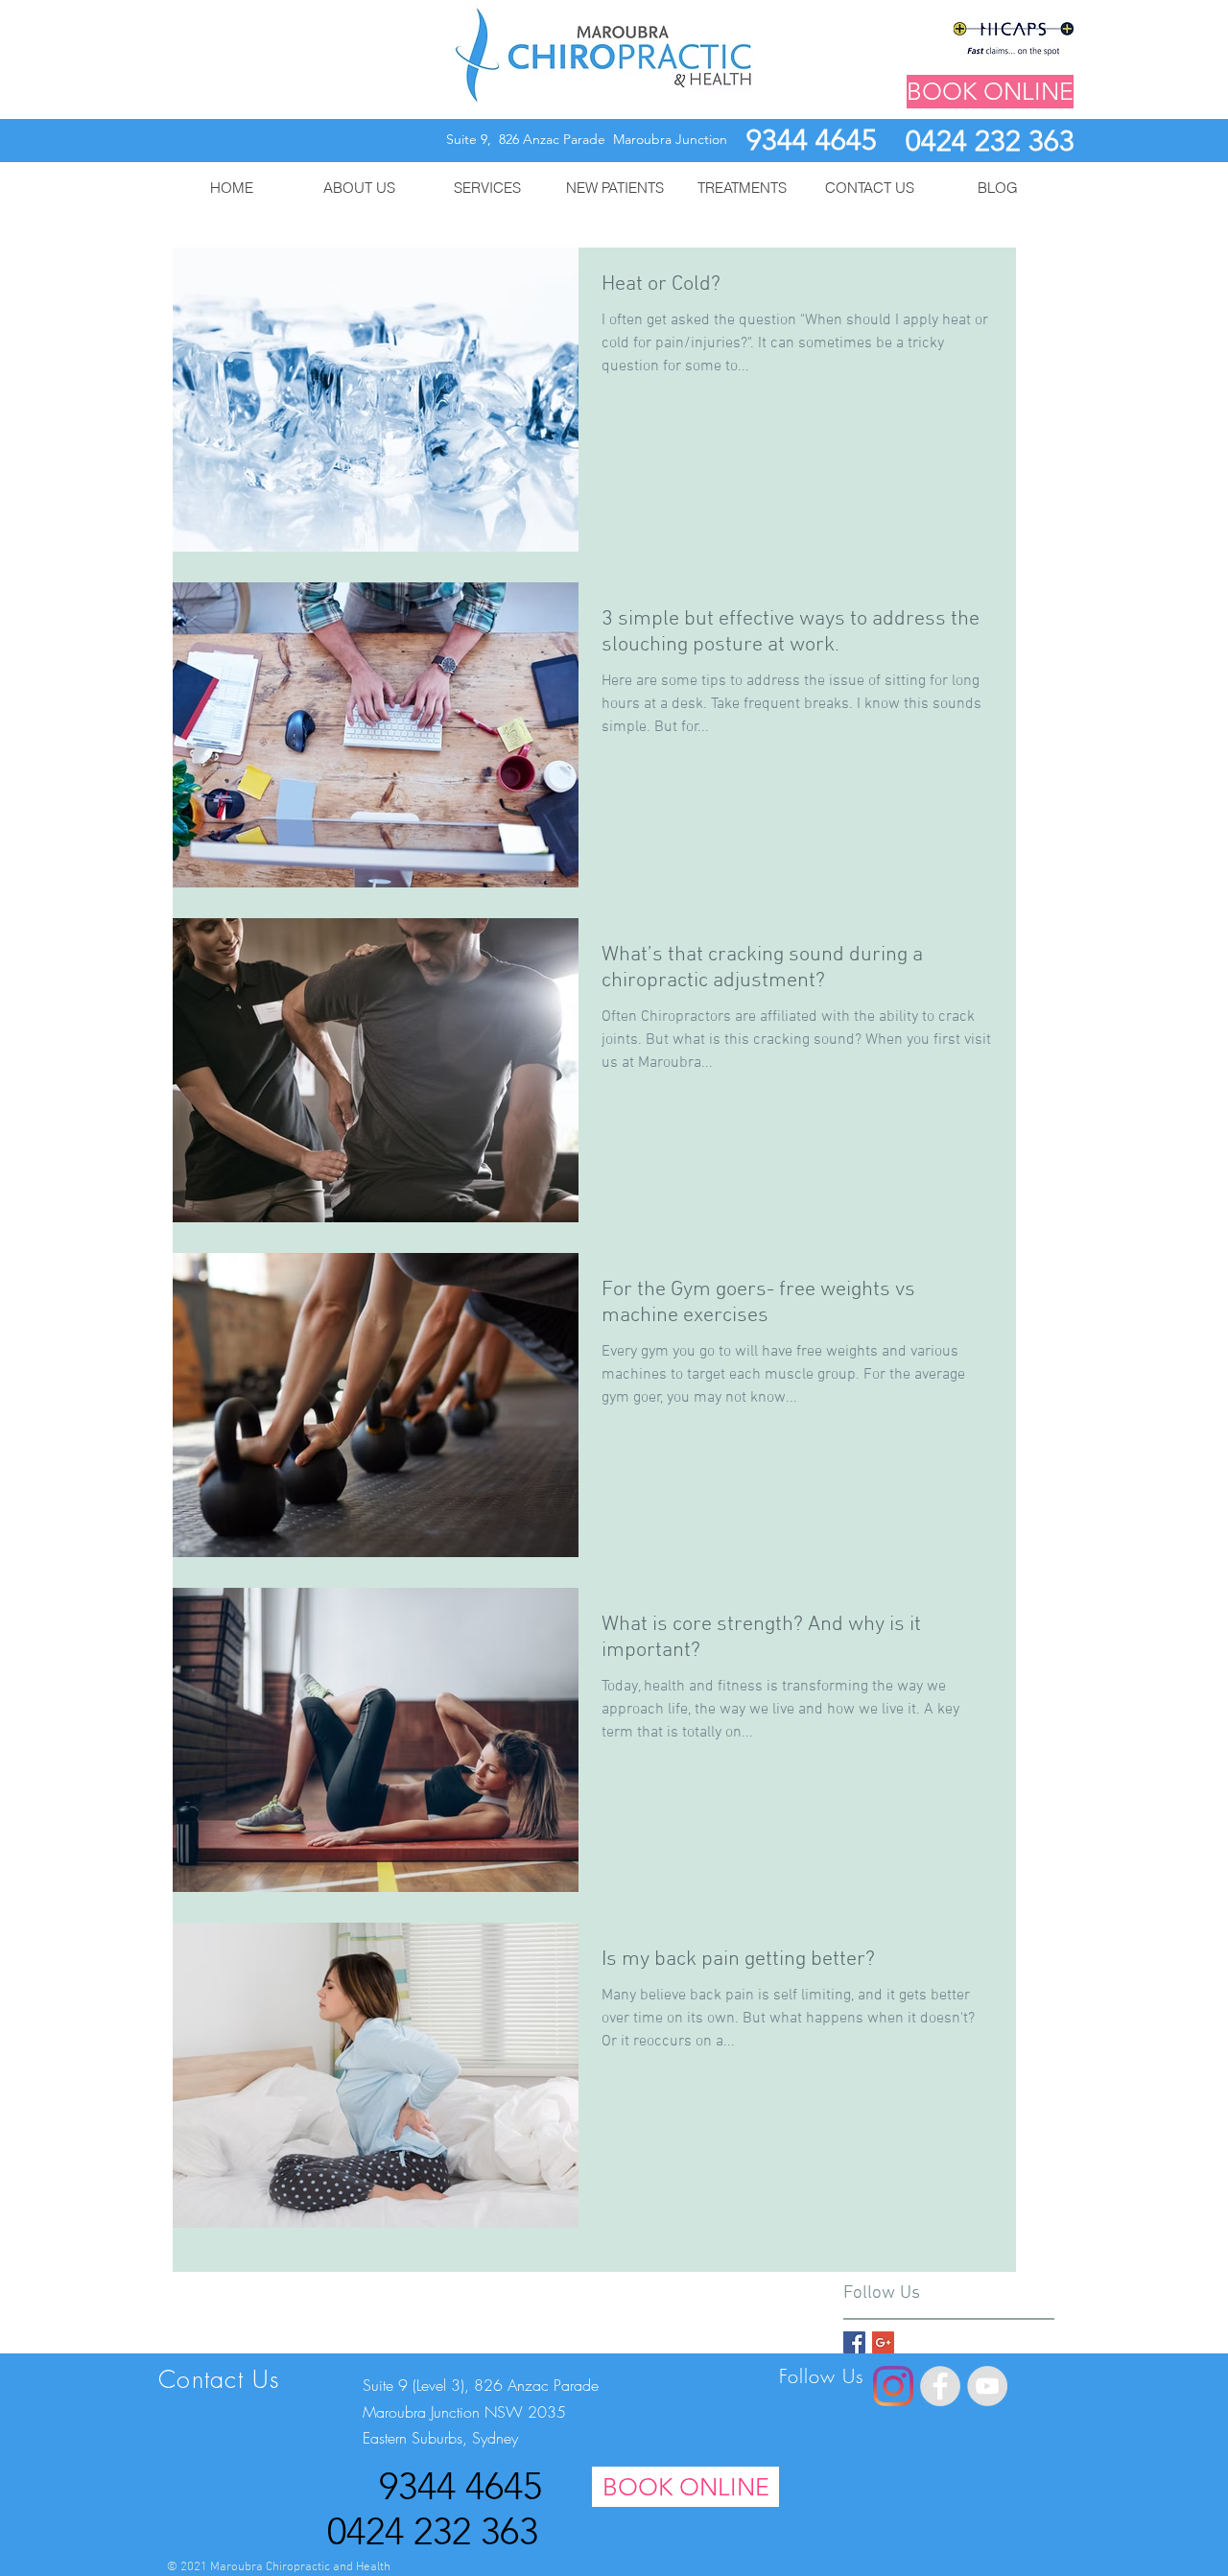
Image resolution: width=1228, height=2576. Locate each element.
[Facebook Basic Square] (854, 2342)
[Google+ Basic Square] (883, 2342)
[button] (359, 188)
